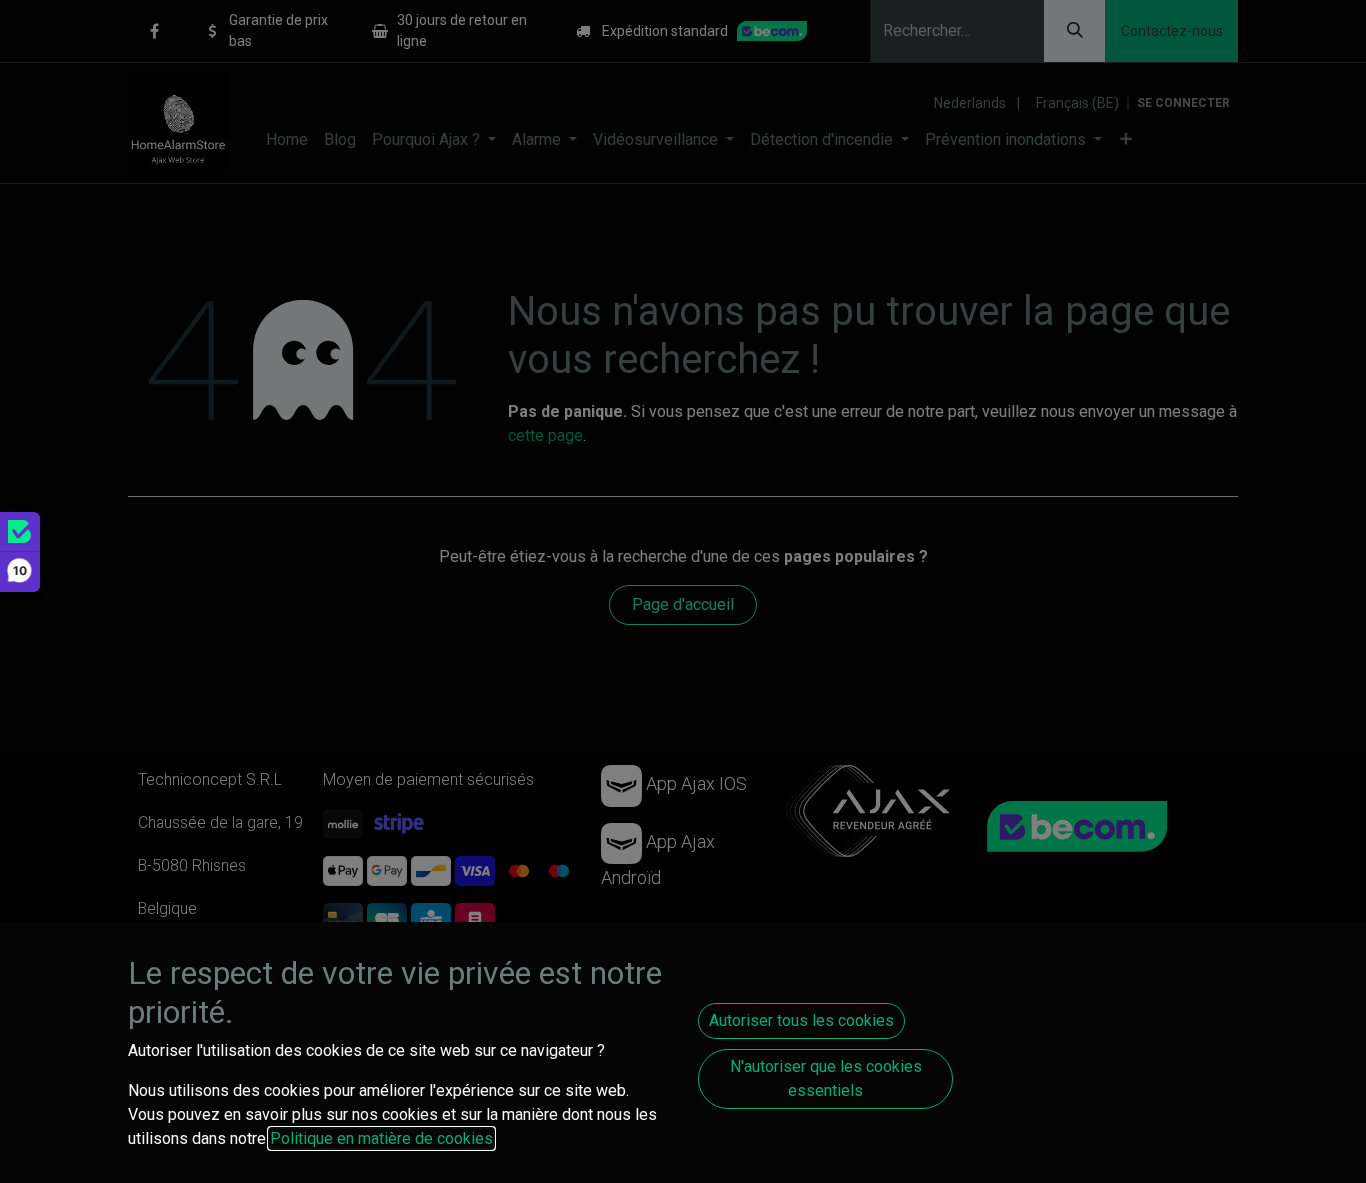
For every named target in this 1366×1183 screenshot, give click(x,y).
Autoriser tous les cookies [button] (801, 1020)
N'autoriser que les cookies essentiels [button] (826, 1078)
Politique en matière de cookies (381, 1138)
